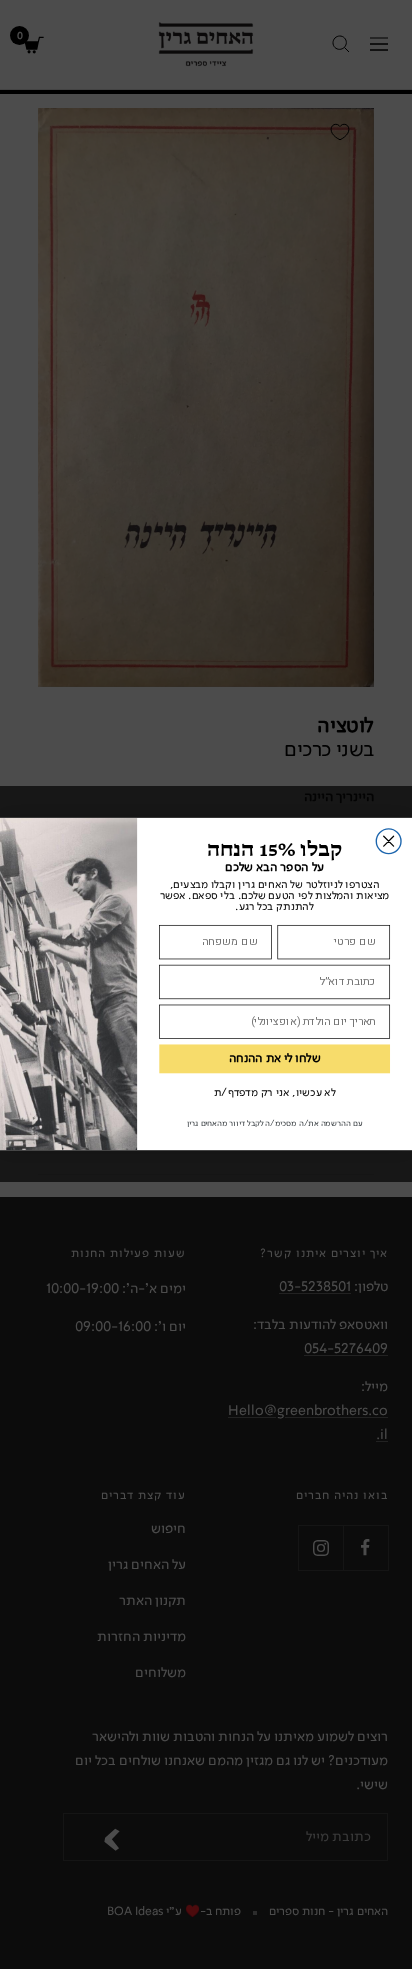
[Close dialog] (388, 841)
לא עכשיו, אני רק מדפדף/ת (275, 1093)
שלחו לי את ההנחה (275, 1059)
